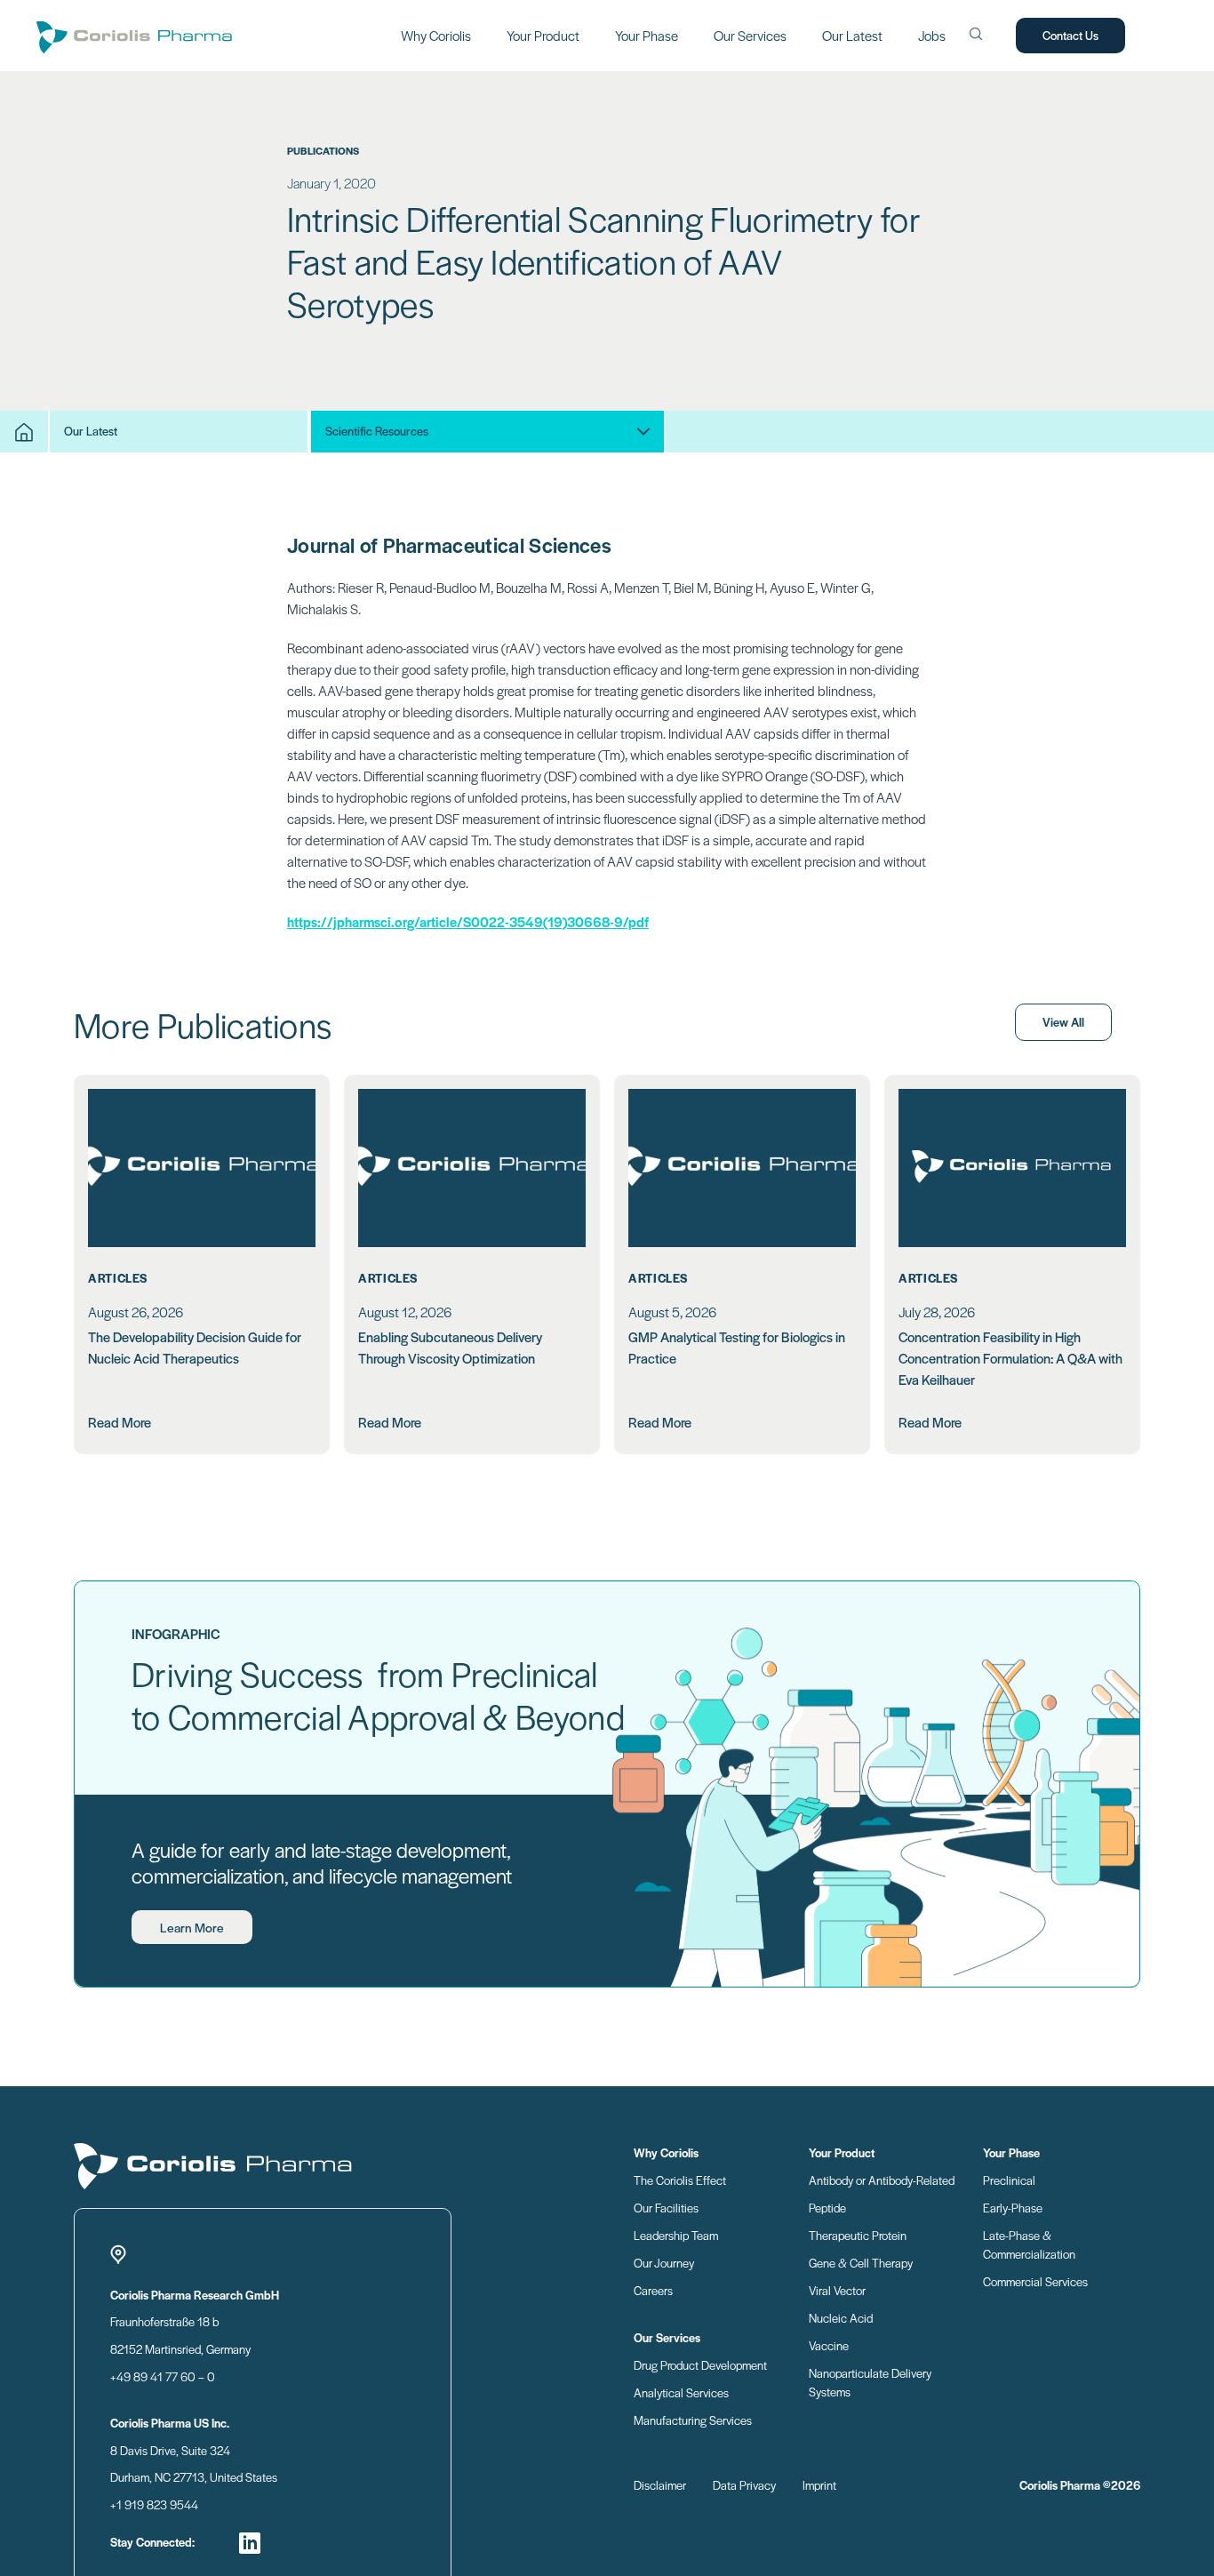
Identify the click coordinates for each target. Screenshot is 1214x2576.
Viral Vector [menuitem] (837, 2290)
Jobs (932, 35)
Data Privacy (744, 2485)
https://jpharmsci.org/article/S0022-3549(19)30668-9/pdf (468, 921)
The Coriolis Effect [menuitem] (680, 2180)
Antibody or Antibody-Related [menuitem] (882, 2180)
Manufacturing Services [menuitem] (693, 2420)
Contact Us (1070, 35)
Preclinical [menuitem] (1009, 2180)
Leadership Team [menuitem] (676, 2235)
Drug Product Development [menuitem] (700, 2365)
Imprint (819, 2485)
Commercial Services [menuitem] (1035, 2281)
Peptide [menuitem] (827, 2208)
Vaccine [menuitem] (829, 2345)
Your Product (543, 35)
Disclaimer (660, 2485)
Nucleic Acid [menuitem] (841, 2318)
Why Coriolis (436, 35)
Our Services (750, 35)
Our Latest (852, 35)
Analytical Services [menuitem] (681, 2392)
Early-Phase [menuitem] (1013, 2208)
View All (1063, 1022)
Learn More (192, 1927)
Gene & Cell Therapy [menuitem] (861, 2263)
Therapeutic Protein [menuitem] (858, 2235)
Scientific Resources (377, 431)
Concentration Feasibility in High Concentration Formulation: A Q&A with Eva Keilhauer (1010, 1358)
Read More (120, 1422)
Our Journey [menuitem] (664, 2263)
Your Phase (647, 35)
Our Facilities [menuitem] (666, 2208)
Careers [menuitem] (653, 2290)
